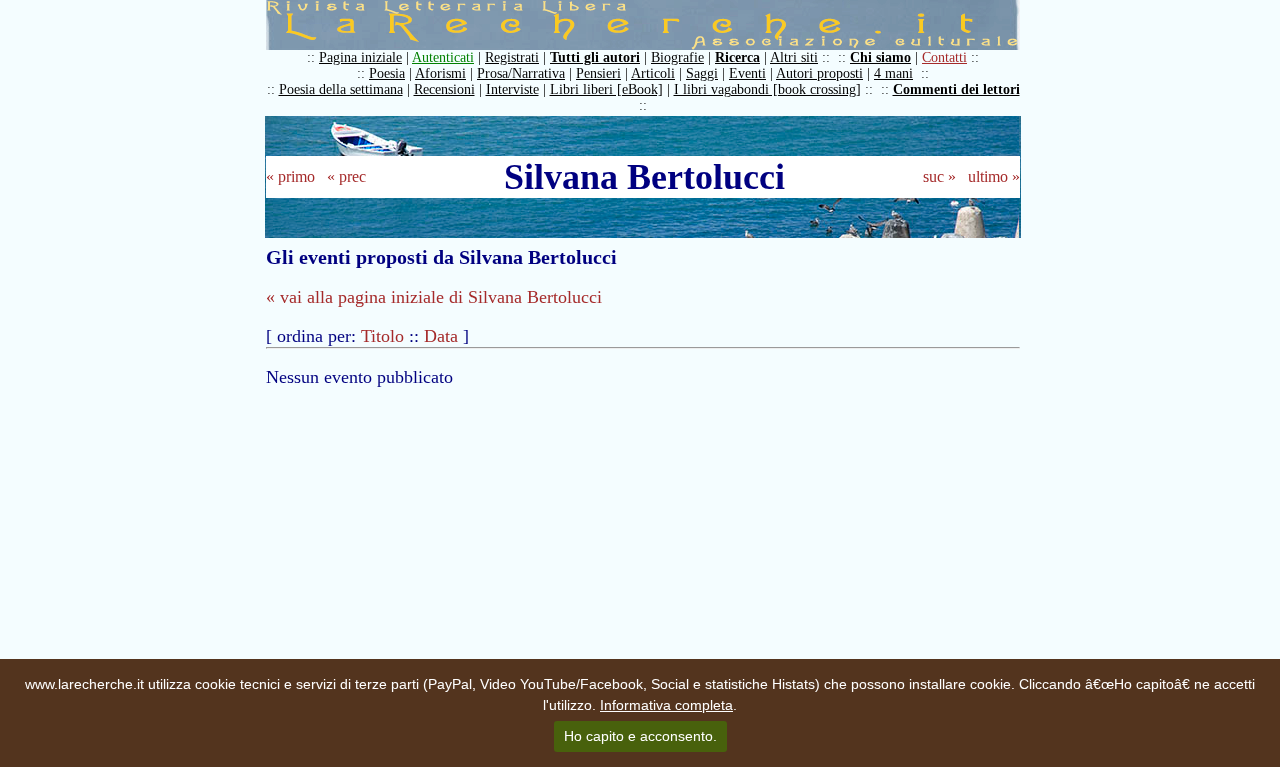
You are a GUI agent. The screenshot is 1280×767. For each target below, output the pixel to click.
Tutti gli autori (595, 57)
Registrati (512, 57)
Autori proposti (819, 73)
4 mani (893, 73)
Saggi (702, 73)
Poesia (387, 73)
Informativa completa (666, 705)
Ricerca (737, 57)
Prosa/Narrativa (521, 73)
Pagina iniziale (360, 57)
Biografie (677, 57)
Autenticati (443, 57)
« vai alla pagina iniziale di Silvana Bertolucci (434, 297)
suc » (939, 176)
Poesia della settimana (341, 89)
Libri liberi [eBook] (606, 89)
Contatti (944, 57)
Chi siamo (880, 57)
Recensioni (444, 89)
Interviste (512, 89)
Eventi (747, 73)
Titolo (382, 336)
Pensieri (598, 73)
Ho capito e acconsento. (640, 736)
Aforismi (440, 73)
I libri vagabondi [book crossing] (767, 89)
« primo (290, 176)
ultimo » (994, 176)
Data (441, 336)
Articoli (653, 73)
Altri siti (794, 57)
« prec (346, 176)
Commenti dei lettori (956, 89)
